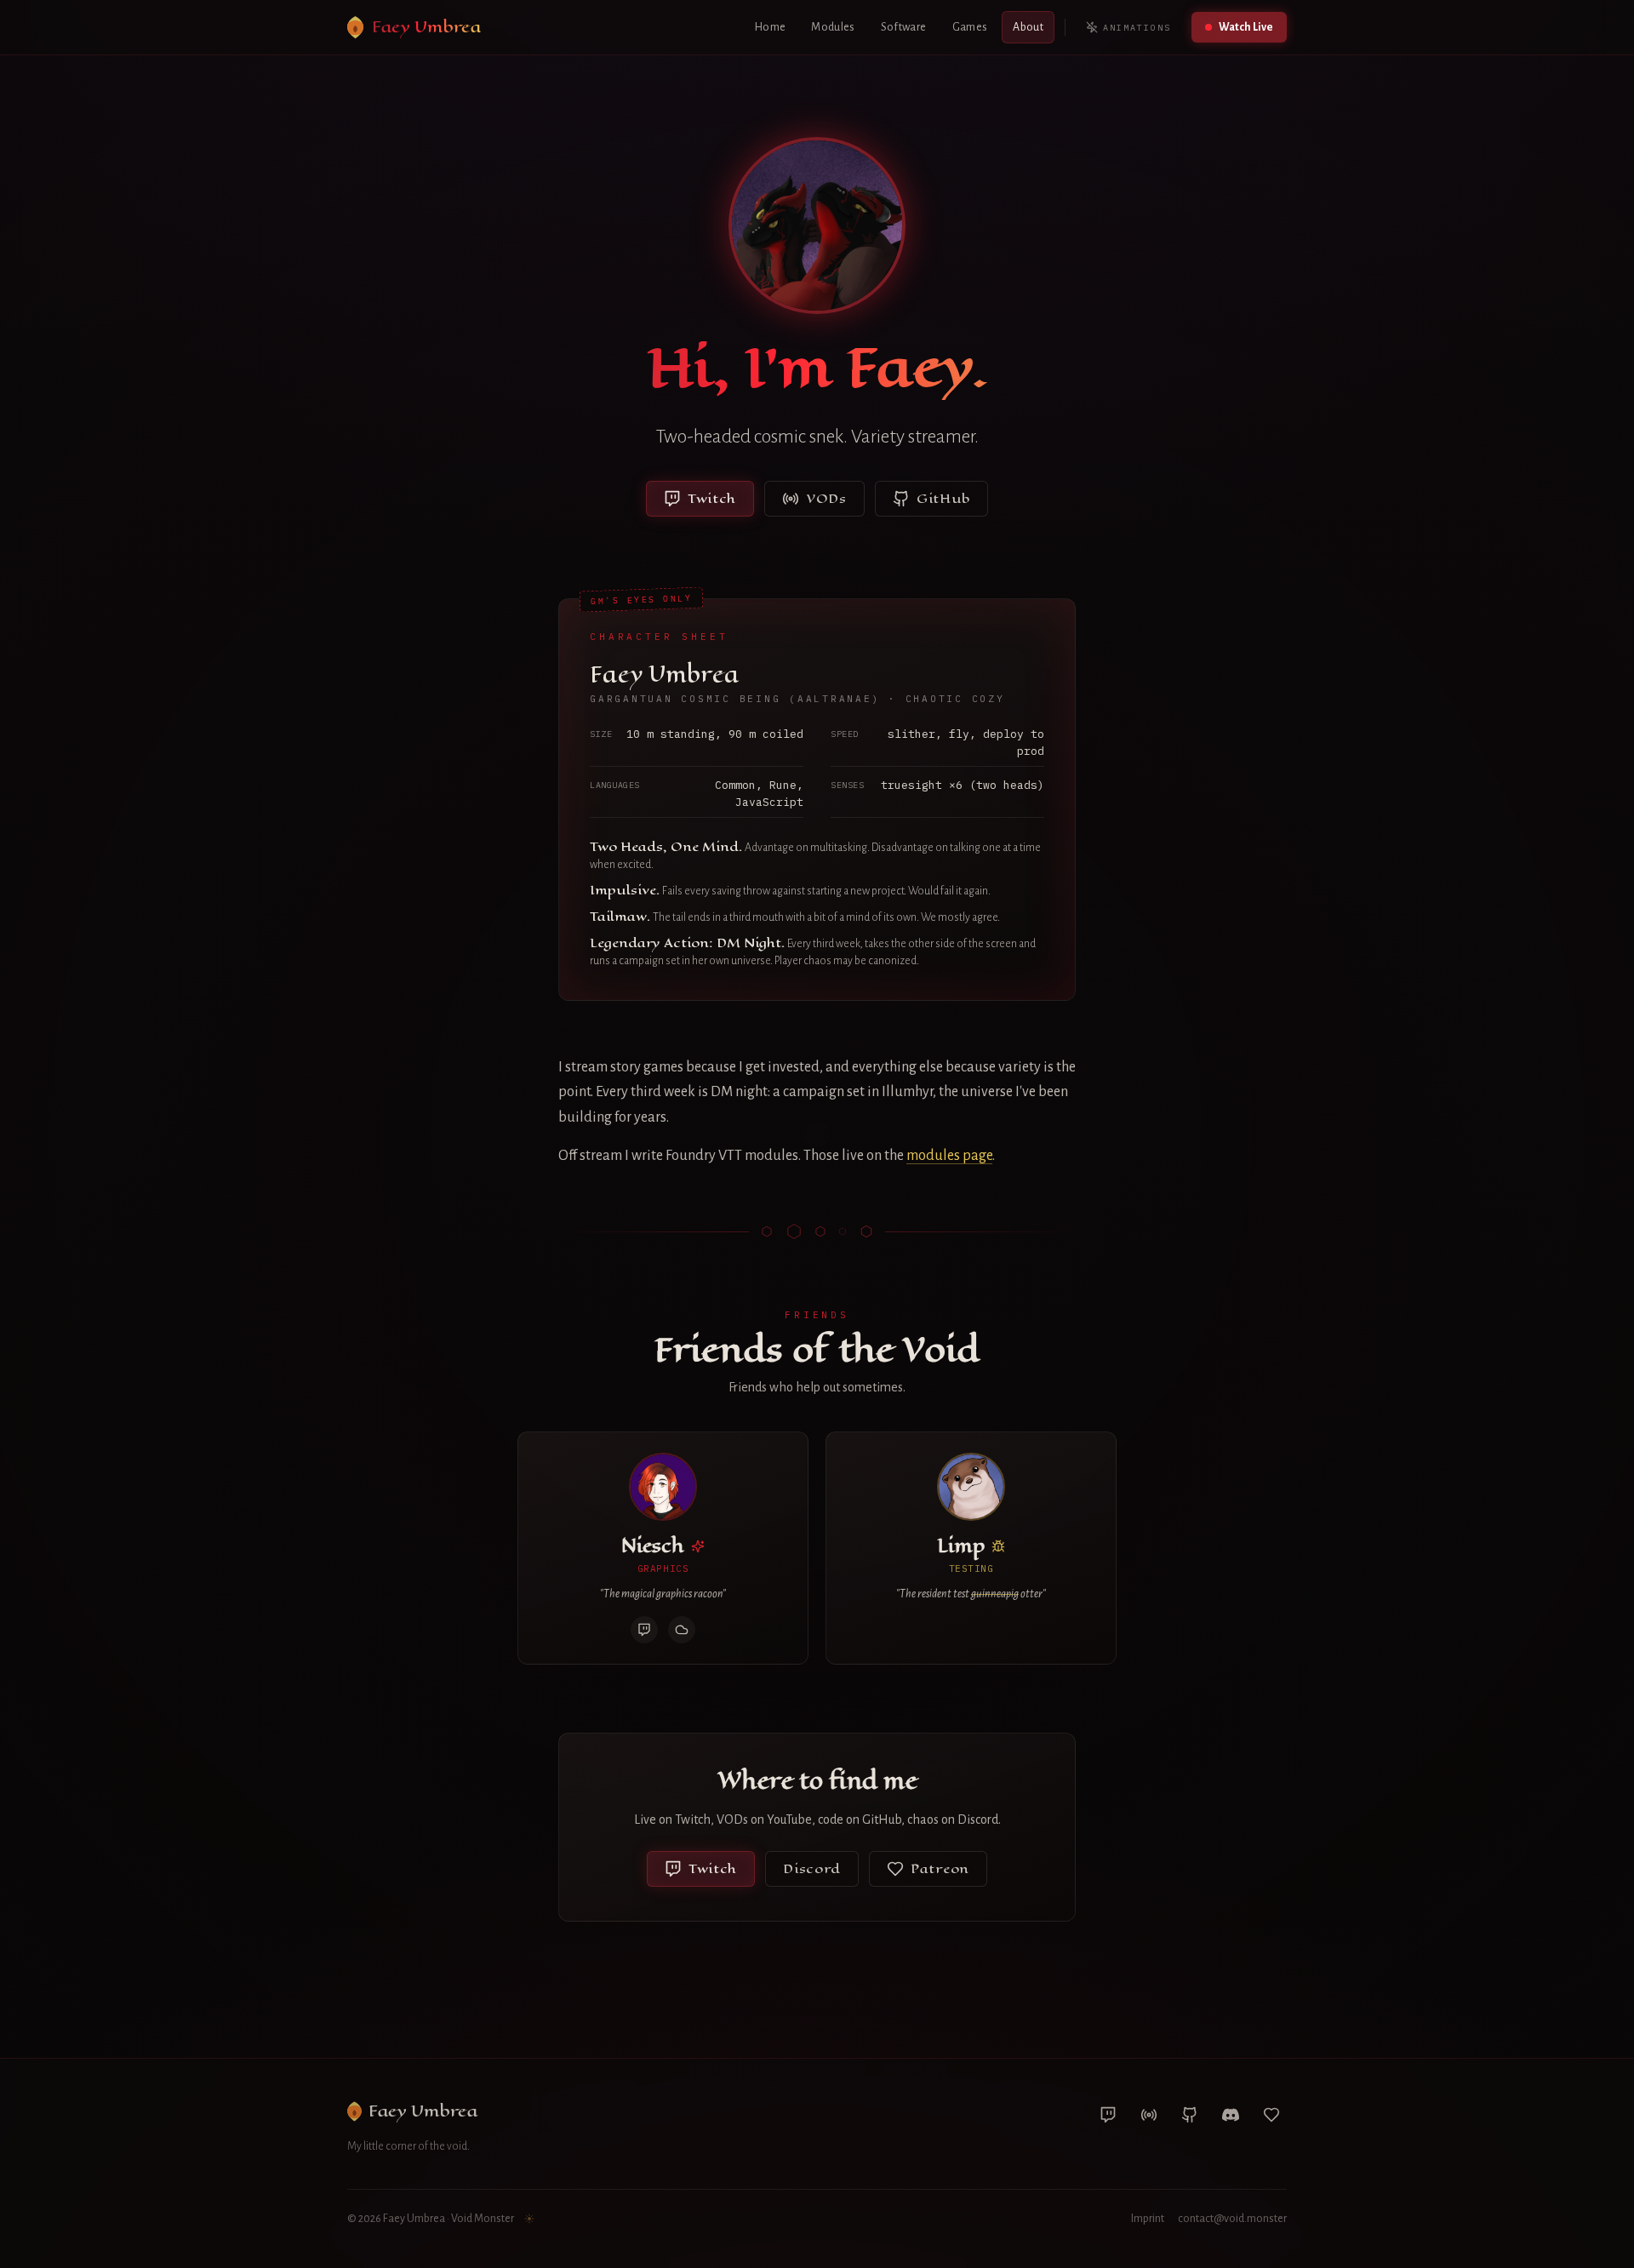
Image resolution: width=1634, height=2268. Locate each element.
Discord (812, 1868)
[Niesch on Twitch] (644, 1630)
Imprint (1148, 2219)
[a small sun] (529, 2219)
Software (904, 27)
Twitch (712, 498)
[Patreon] (1271, 2115)
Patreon (940, 1868)
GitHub (943, 498)
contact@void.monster (1232, 2219)
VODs (826, 498)
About (1028, 27)
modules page (949, 1156)
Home (770, 27)
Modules (833, 27)
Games (970, 27)
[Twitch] (1108, 2115)
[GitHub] (1190, 2115)
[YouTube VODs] (1149, 2115)
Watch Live (1246, 27)
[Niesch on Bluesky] (682, 1630)
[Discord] (1231, 2115)
